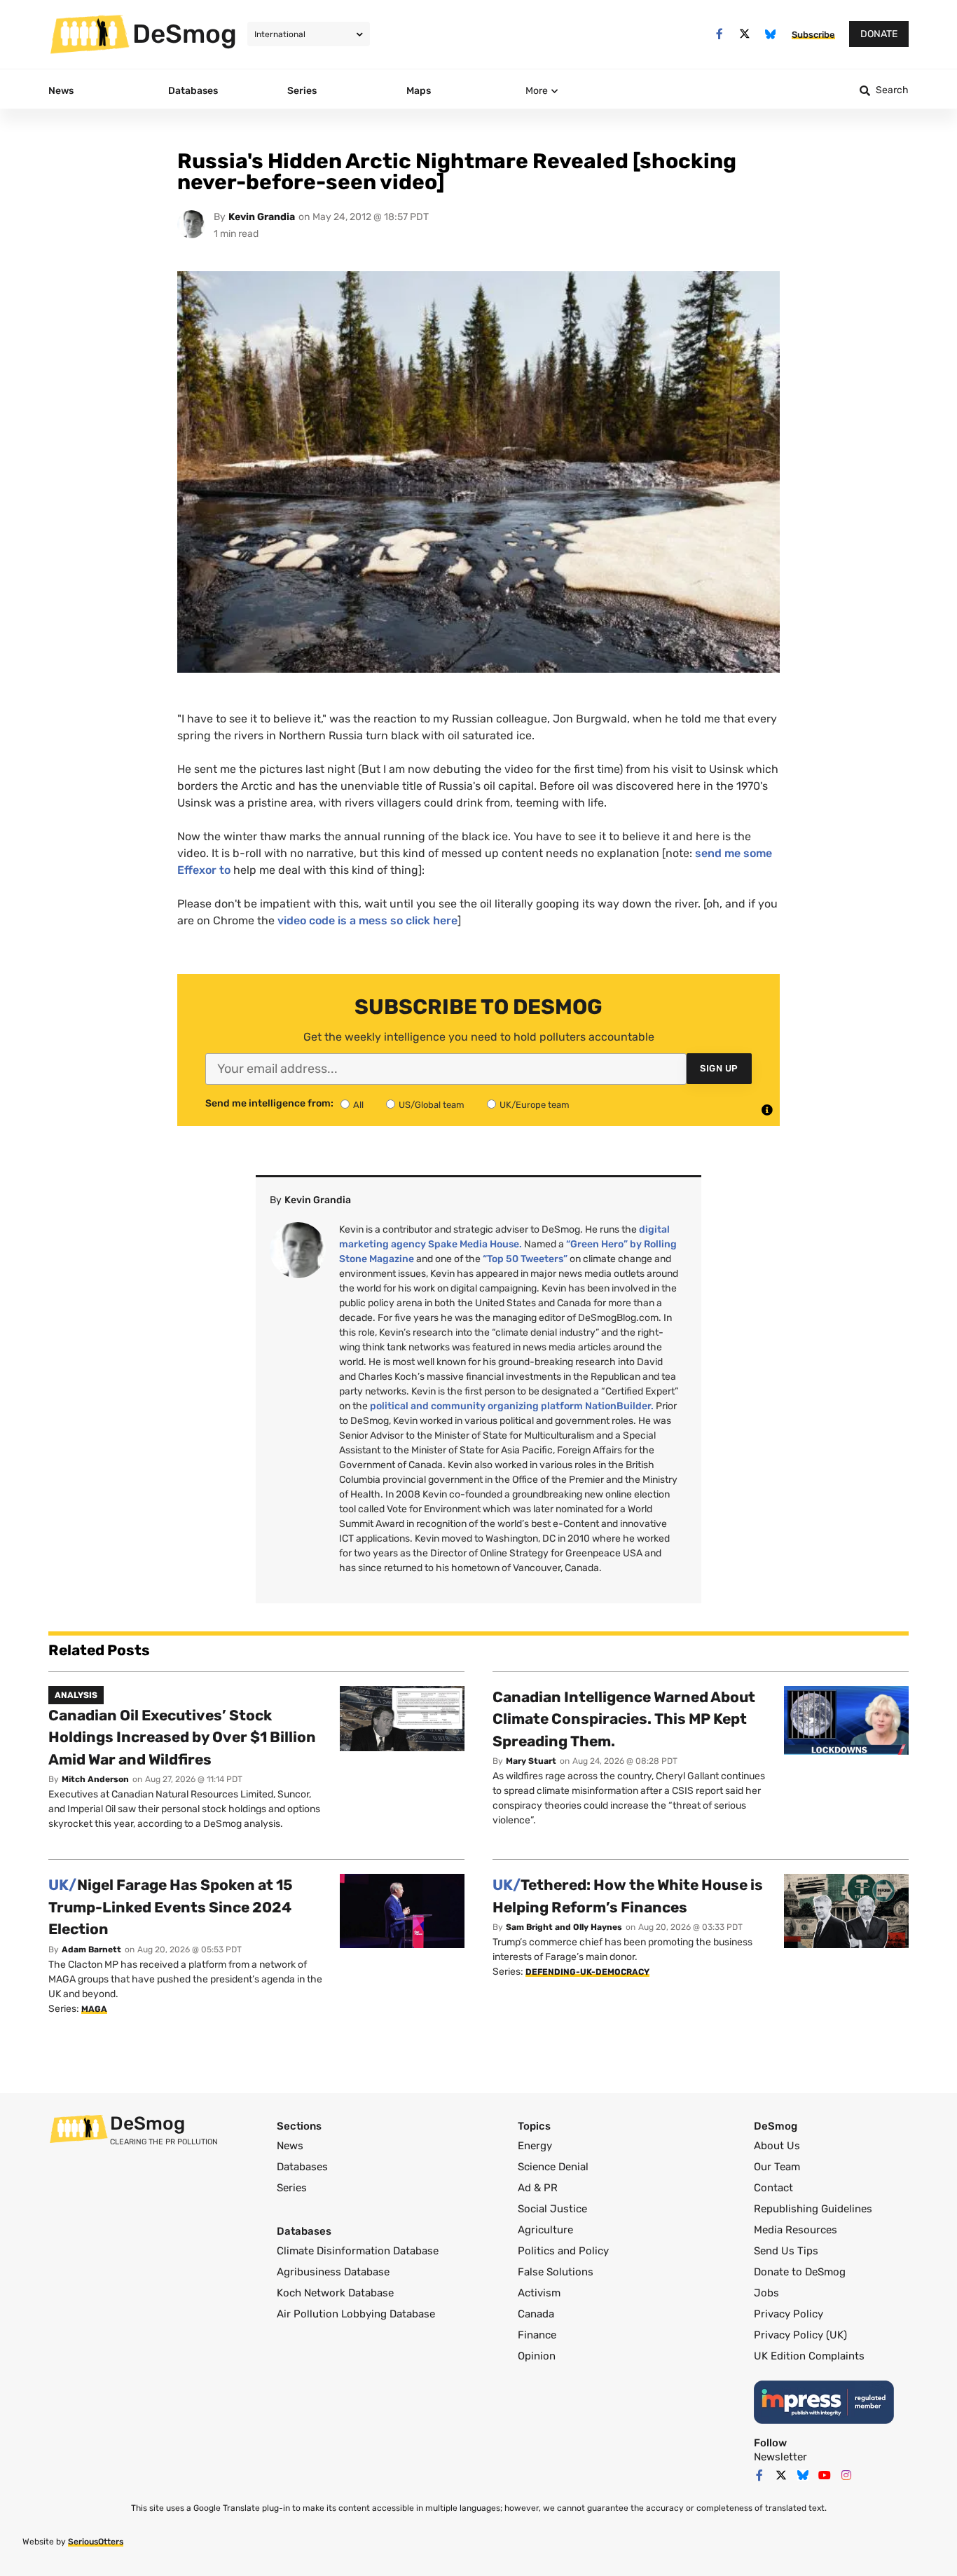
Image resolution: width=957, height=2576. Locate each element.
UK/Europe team (535, 1105)
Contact (773, 2188)
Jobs (766, 2293)
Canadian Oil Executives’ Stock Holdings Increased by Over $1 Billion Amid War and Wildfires (182, 1737)
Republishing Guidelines (813, 2209)
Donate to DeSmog (800, 2272)
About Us (777, 2146)
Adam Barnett (91, 1950)
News (290, 2146)
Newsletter (780, 2457)
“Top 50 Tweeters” (525, 1259)
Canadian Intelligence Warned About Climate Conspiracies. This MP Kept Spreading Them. (624, 1719)
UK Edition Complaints (809, 2356)
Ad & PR (538, 2188)
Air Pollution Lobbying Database (356, 2314)
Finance (537, 2335)
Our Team (777, 2167)
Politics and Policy (563, 2251)
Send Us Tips (786, 2251)
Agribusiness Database (333, 2272)
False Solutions (556, 2272)
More (537, 91)
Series (292, 2188)
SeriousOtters (96, 2542)
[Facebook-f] (719, 34)
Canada (536, 2314)
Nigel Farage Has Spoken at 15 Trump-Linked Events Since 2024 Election (171, 1907)
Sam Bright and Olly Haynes (564, 1927)
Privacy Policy (789, 2314)
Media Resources (796, 2230)
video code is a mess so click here (367, 920)
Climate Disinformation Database (358, 2251)
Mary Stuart (531, 1761)
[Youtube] (825, 2475)
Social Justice (552, 2209)
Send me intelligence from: (269, 1104)
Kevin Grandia (262, 217)
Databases (302, 2167)
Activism (539, 2293)
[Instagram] (846, 2475)
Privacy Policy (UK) (800, 2335)
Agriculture (545, 2230)
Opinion (537, 2356)
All (358, 1105)
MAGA (94, 2009)
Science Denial (553, 2167)
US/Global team (432, 1105)
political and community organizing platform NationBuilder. (512, 1406)
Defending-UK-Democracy (587, 1972)
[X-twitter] (745, 34)
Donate (879, 34)
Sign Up (719, 1068)
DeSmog (185, 34)
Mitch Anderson (95, 1779)
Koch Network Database (335, 2293)
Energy (535, 2146)
